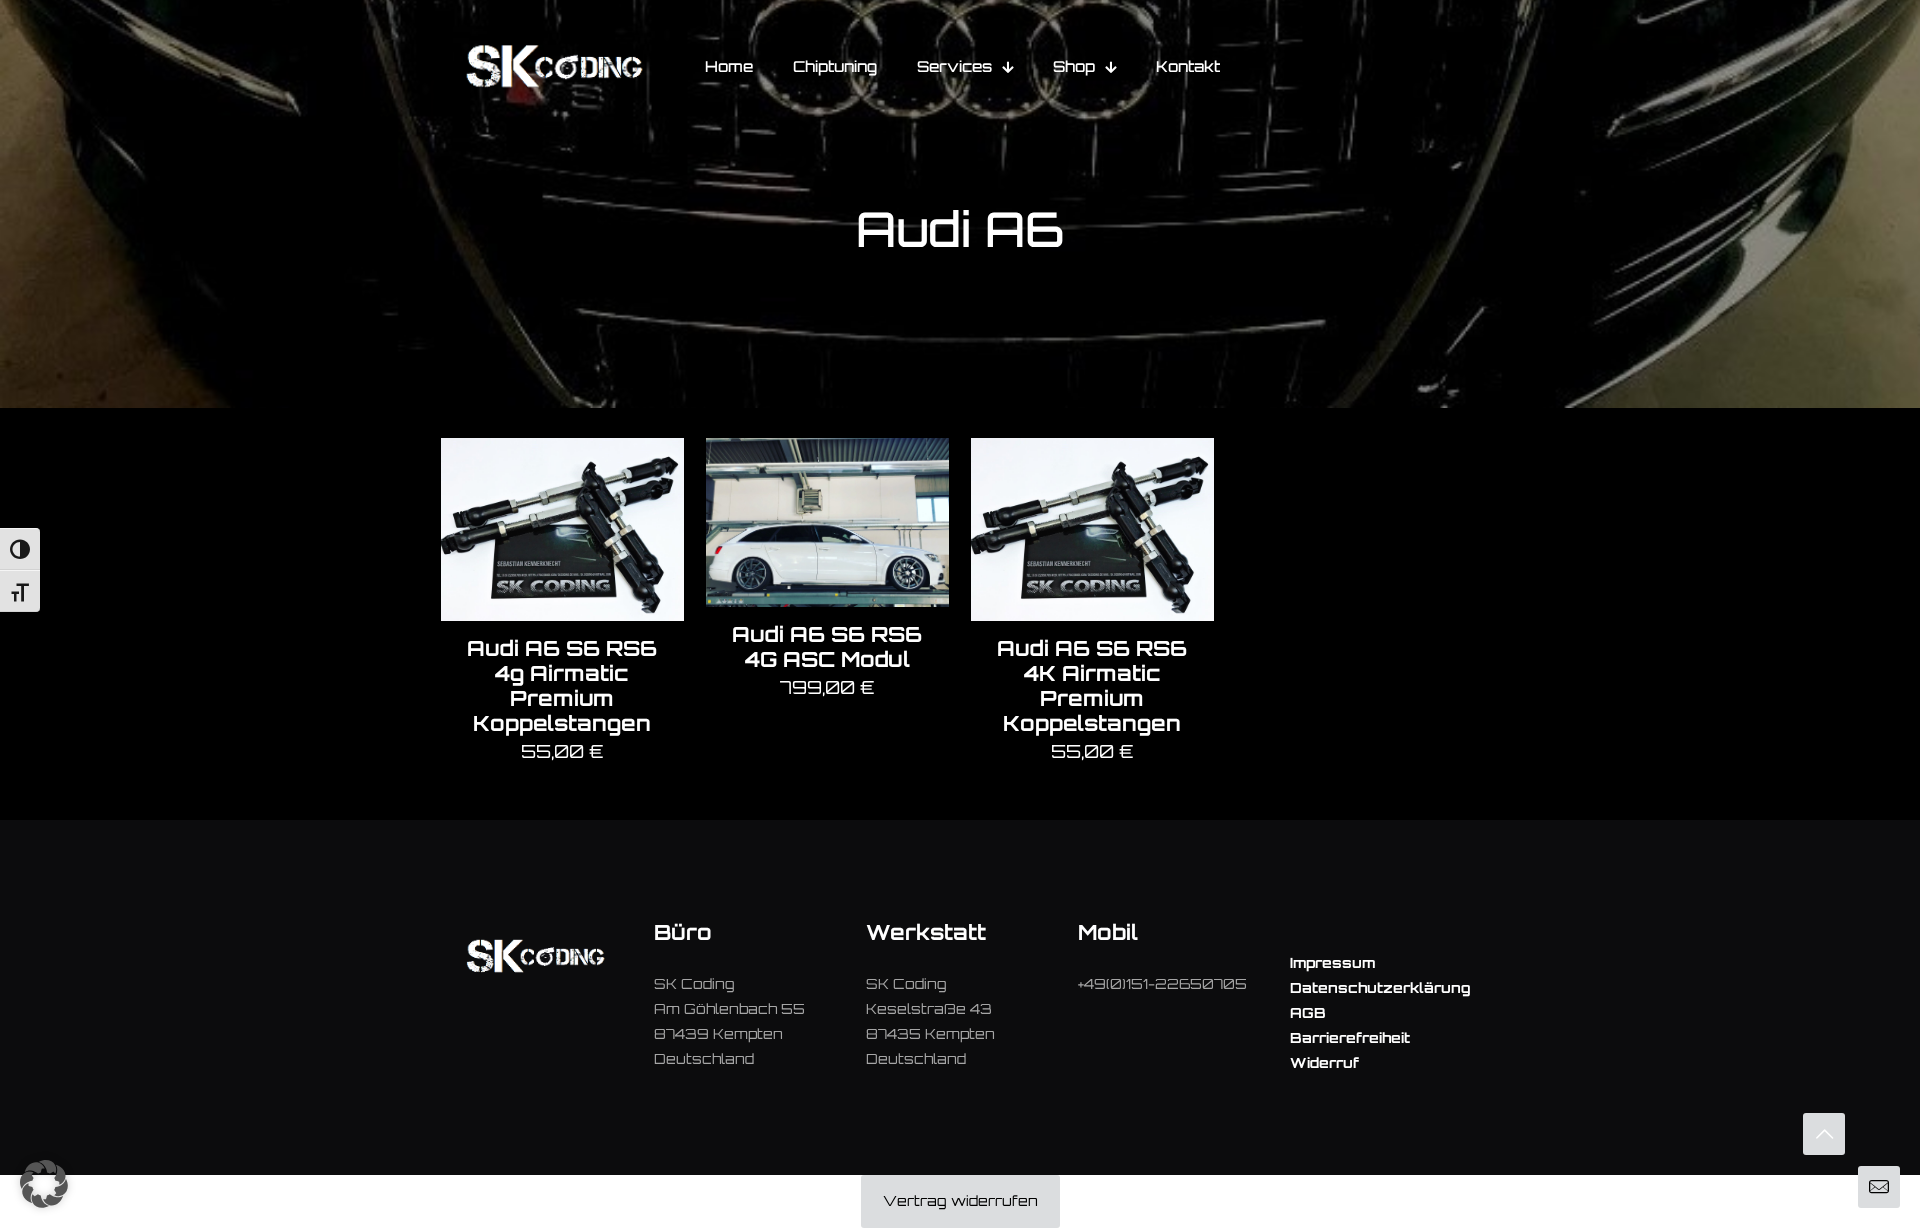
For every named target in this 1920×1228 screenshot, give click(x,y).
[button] (44, 1184)
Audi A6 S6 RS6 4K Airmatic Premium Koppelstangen (1092, 685)
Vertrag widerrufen (960, 1200)
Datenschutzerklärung (1380, 987)
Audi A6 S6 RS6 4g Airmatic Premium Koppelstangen (562, 685)
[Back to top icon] (1824, 1134)
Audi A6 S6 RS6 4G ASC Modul (827, 646)
